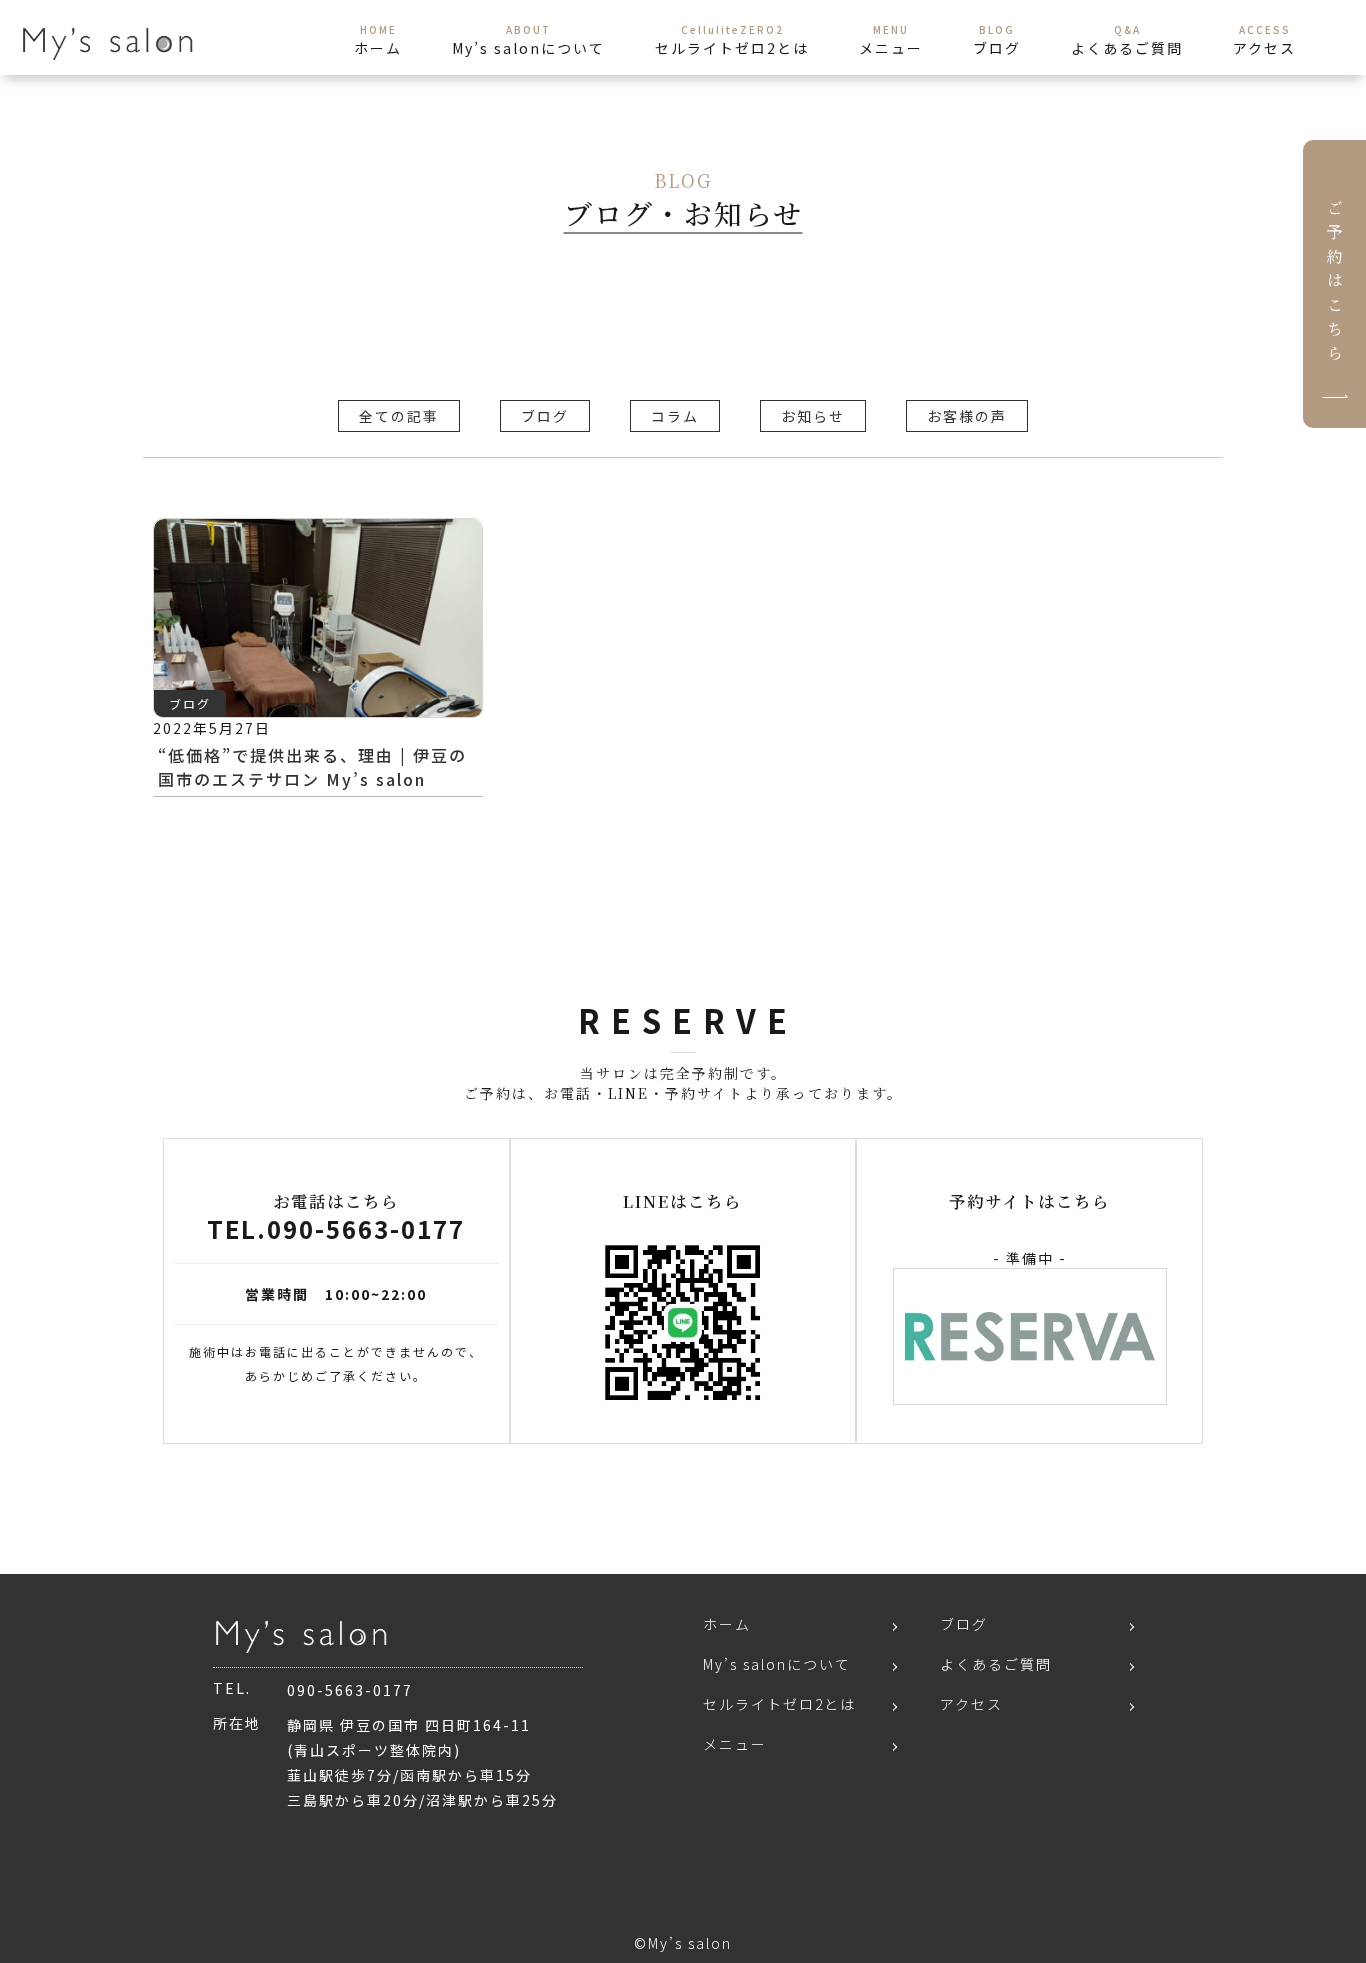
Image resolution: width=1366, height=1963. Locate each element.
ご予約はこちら (1334, 284)
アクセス (971, 1704)
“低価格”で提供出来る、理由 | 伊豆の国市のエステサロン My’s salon (312, 767)
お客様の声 (967, 416)
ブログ (545, 416)
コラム (675, 416)
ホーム (727, 1624)
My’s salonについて (777, 1664)
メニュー (735, 1744)
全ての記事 (399, 416)
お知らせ (813, 416)
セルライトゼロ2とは (779, 1704)
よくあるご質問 (996, 1664)
